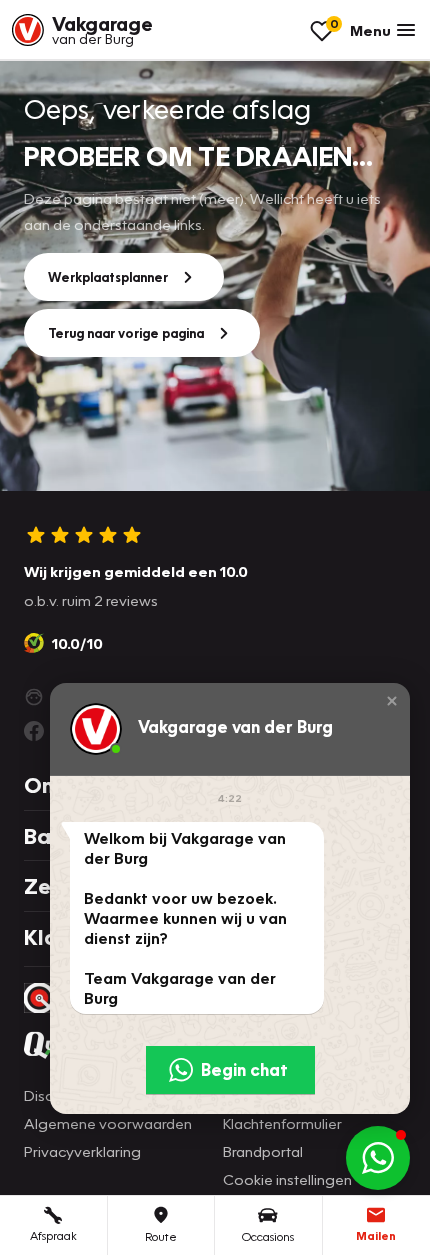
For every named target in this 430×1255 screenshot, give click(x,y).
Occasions (268, 1236)
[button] (392, 701)
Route (161, 1236)
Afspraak (53, 1235)
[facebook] (34, 731)
